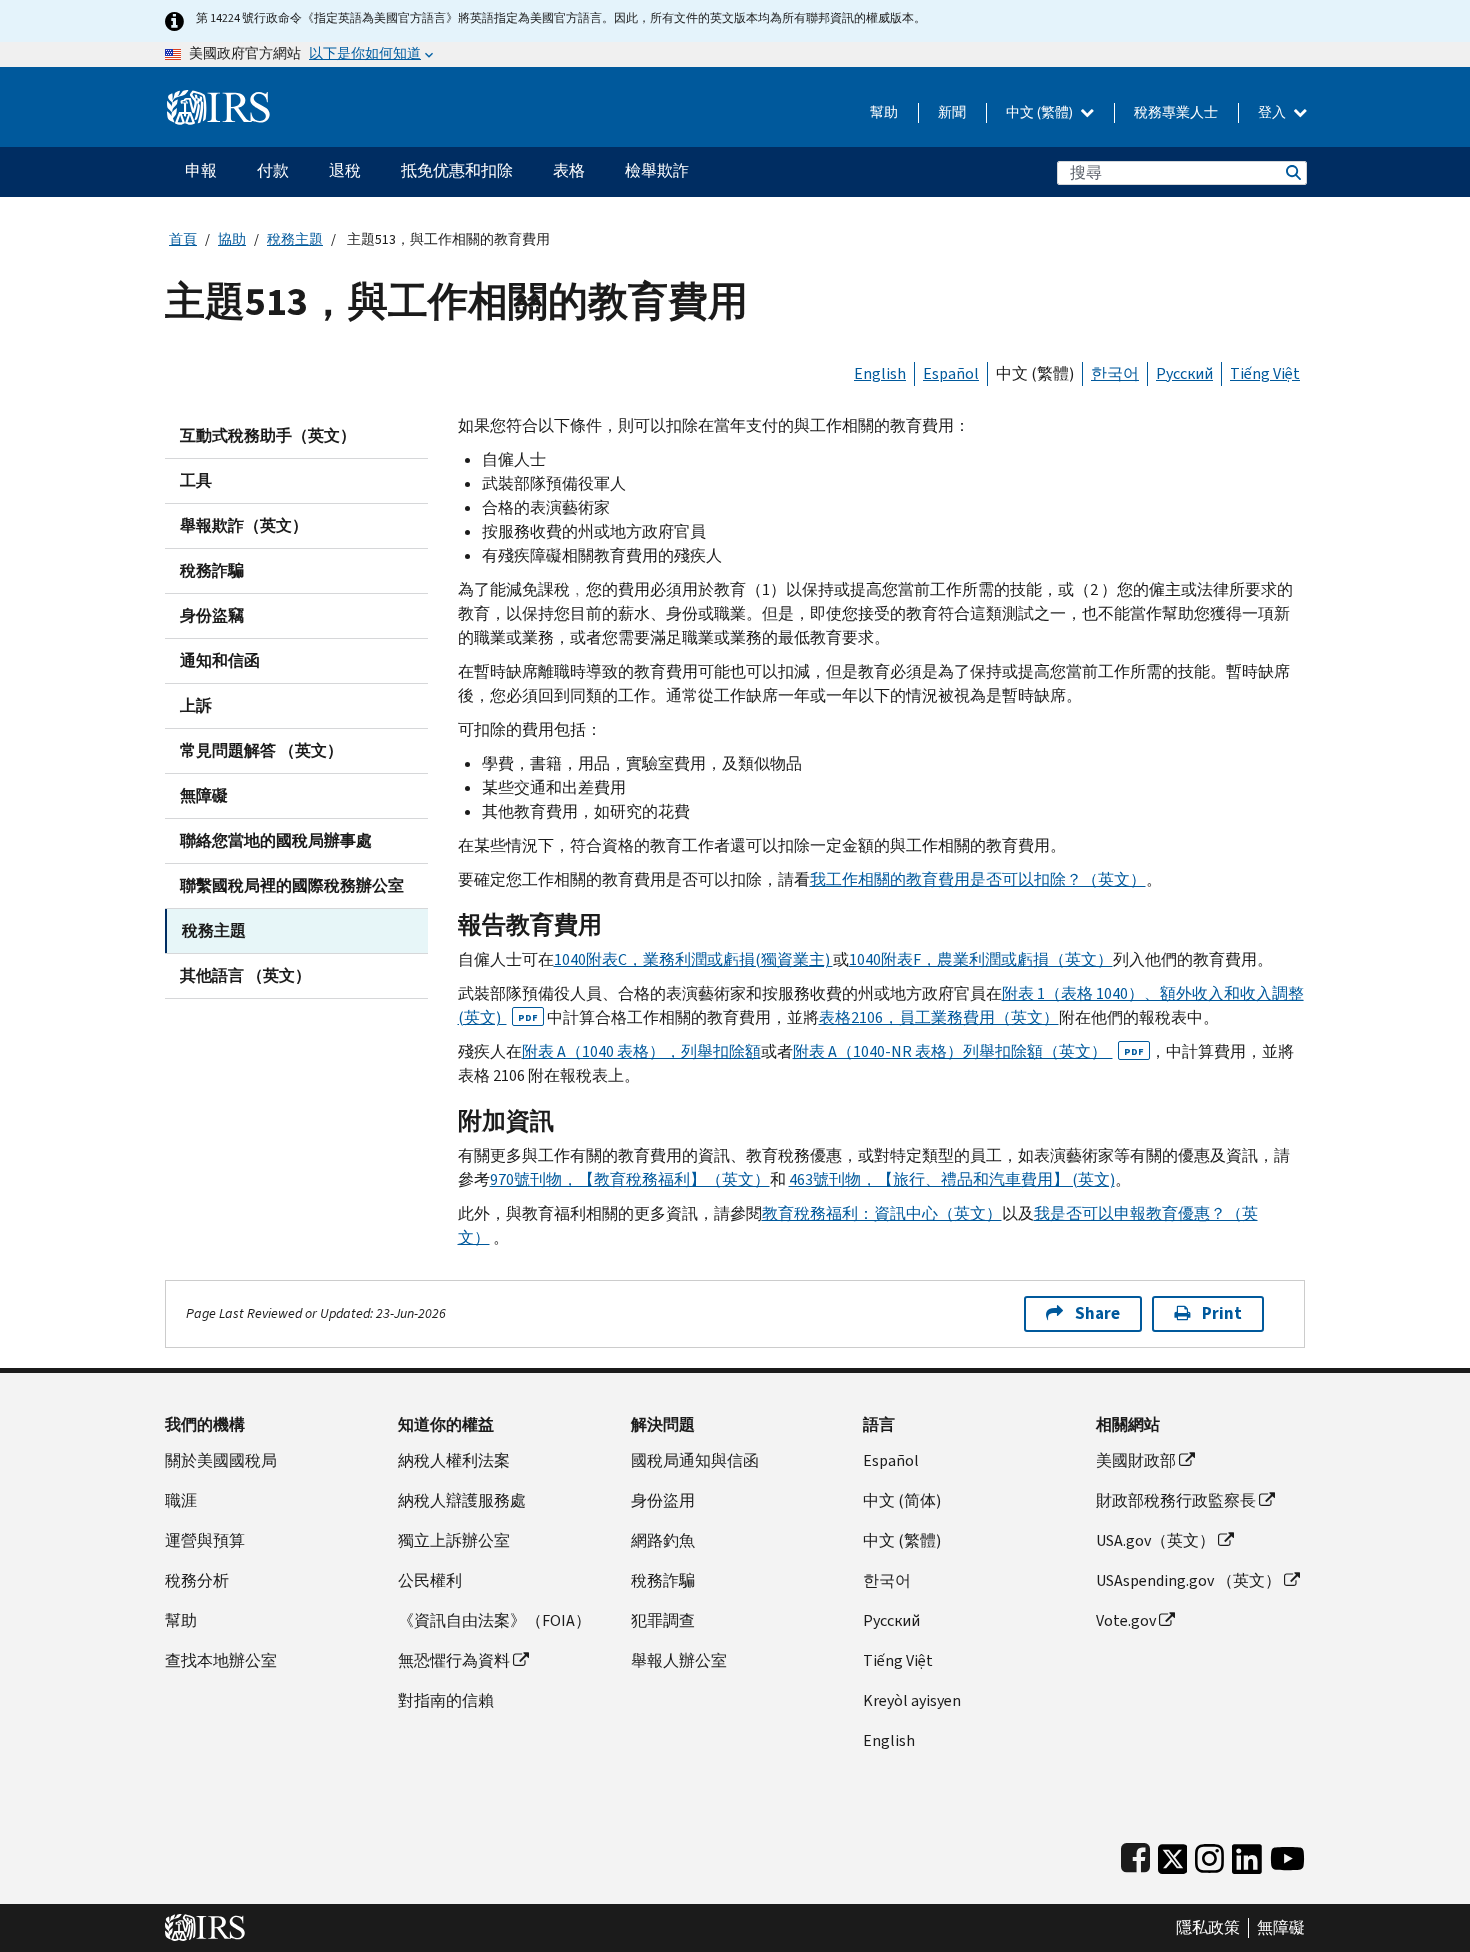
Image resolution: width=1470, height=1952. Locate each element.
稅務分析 (197, 1580)
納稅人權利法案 (454, 1460)
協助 (232, 239)
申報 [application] (201, 170)
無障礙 (204, 795)
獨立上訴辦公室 (454, 1540)
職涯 (181, 1500)
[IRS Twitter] (1173, 1854)
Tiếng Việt (1265, 373)
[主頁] (218, 99)
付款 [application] (273, 170)
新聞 (952, 112)
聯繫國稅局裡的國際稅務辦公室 (292, 885)
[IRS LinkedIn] (1247, 1854)
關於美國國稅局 (221, 1460)
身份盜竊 (212, 615)
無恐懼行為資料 (454, 1660)
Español (951, 373)
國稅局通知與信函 (695, 1460)
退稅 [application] (345, 170)
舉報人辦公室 (679, 1660)
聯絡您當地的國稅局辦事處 (276, 840)
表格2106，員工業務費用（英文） (939, 1017)
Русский (1184, 373)
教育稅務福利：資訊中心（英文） (882, 1213)
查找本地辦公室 (221, 1660)
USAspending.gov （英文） (1188, 1580)
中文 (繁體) (1041, 112)
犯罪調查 (663, 1620)
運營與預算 (205, 1540)
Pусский (891, 1620)
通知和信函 (220, 660)
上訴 (196, 705)
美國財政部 (1136, 1460)
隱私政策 (1208, 1928)
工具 (196, 480)
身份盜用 (663, 1500)
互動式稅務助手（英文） (268, 435)
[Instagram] (1209, 1854)
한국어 (1115, 373)
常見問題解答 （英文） (261, 750)
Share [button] (1097, 1313)
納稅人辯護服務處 (462, 1500)
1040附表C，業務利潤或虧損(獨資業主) (693, 959)
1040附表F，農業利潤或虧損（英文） (981, 959)
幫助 (884, 112)
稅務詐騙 (212, 570)
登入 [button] (1273, 112)
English (880, 373)
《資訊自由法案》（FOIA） (494, 1620)
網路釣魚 (663, 1540)
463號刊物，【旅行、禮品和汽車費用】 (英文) (952, 1179)
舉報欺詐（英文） (244, 525)
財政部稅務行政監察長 (1176, 1500)
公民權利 (430, 1580)
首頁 (183, 239)
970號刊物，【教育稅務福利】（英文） (630, 1179)
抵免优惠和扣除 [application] (457, 170)
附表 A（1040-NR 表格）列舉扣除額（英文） (968, 1051)
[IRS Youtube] (1287, 1854)
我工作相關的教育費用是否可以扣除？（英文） (978, 879)
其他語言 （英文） (245, 975)
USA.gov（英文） (1155, 1540)
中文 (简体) (902, 1500)
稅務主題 (295, 239)
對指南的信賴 (446, 1700)
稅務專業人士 (1176, 112)
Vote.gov (1126, 1620)
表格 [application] (569, 170)
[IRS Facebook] (1135, 1854)
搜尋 (1292, 172)
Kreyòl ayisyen (912, 1700)
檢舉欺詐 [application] (657, 170)
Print (1222, 1313)
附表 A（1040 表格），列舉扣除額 (641, 1051)
